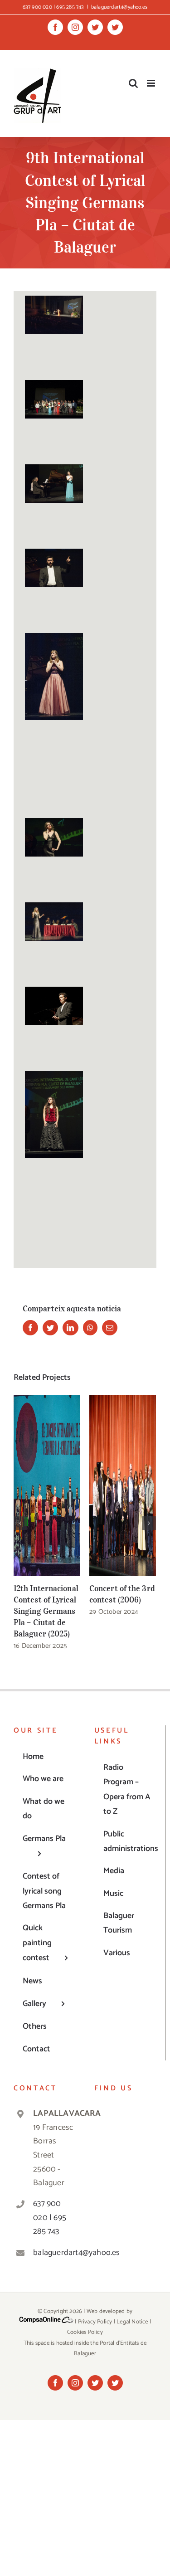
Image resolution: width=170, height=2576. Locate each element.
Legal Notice (132, 2322)
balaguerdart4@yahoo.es (119, 7)
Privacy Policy (95, 2322)
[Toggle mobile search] (133, 83)
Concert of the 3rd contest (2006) (123, 1485)
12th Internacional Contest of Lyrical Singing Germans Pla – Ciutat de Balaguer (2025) (47, 1485)
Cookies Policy (85, 2332)
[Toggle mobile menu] (152, 83)
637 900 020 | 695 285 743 (50, 2218)
